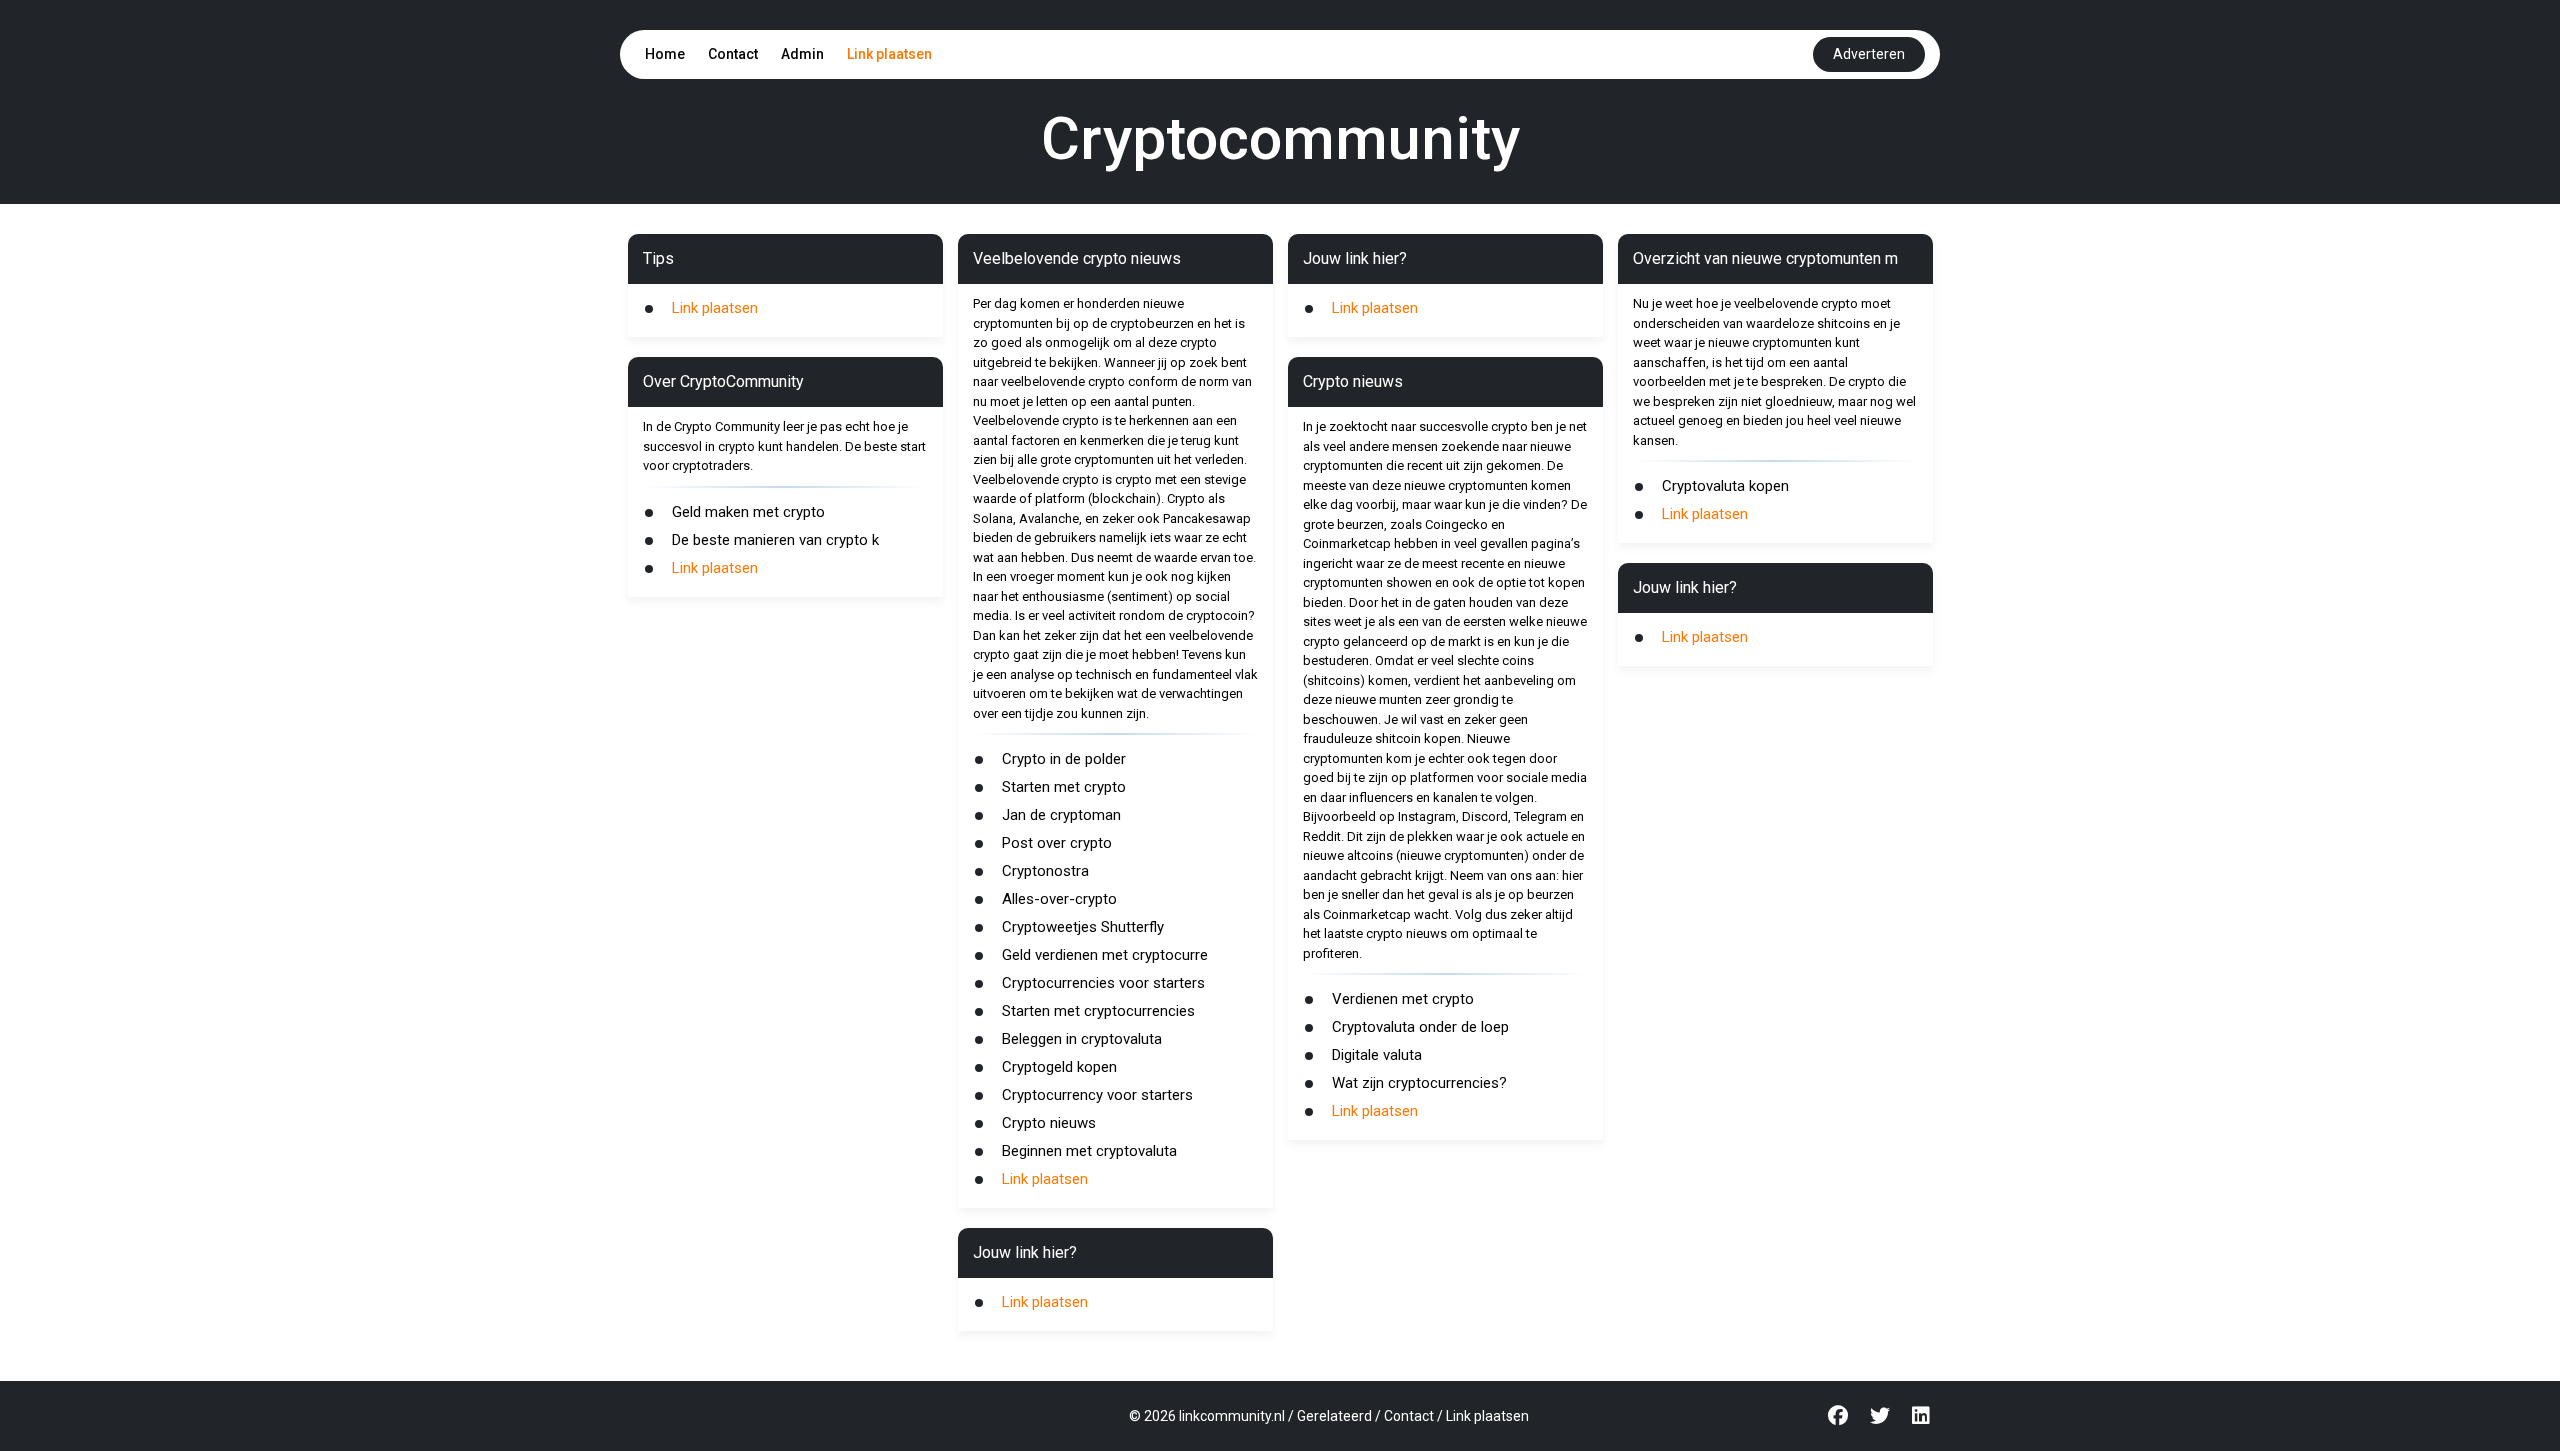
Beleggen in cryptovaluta (1082, 1039)
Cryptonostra (1045, 871)
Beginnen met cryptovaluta (1089, 1151)
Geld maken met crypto (748, 512)
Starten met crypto (1064, 787)
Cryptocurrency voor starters (1097, 1095)
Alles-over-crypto (1059, 899)
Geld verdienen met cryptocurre (1105, 955)
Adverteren (1869, 54)
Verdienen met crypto (1403, 999)
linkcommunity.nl (1232, 1416)
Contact (733, 54)
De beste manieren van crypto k (775, 540)
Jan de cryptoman (1061, 815)
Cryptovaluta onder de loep (1420, 1027)
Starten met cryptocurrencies (1098, 1011)
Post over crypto (1057, 843)
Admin (802, 54)
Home (665, 54)
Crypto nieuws (1049, 1123)
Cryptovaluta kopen (1725, 486)
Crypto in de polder (1064, 759)
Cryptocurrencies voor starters (1103, 983)
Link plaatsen (889, 54)
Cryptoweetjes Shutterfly (1083, 927)
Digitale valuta (1377, 1055)
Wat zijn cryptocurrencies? (1419, 1083)
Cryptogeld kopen (1059, 1067)
